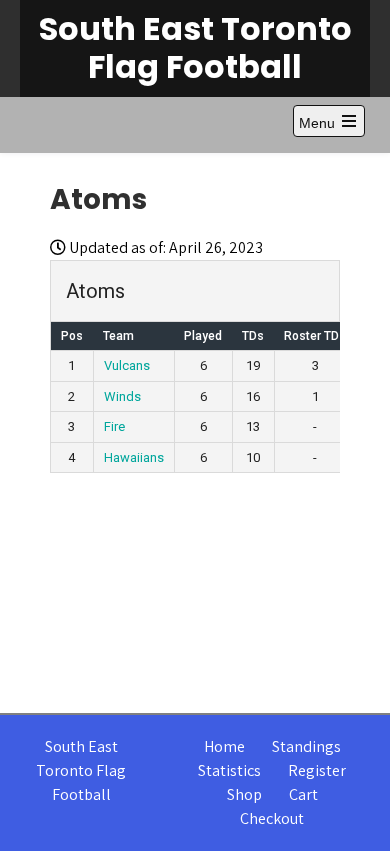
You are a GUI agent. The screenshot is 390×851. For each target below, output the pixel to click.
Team (118, 336)
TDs (253, 336)
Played (203, 336)
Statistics (229, 770)
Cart (303, 794)
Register (317, 770)
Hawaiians (134, 457)
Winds (122, 396)
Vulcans (127, 365)
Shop (244, 794)
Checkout (272, 818)
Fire (114, 426)
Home (224, 746)
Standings (306, 746)
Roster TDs (315, 336)
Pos (72, 336)
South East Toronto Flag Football (195, 47)
